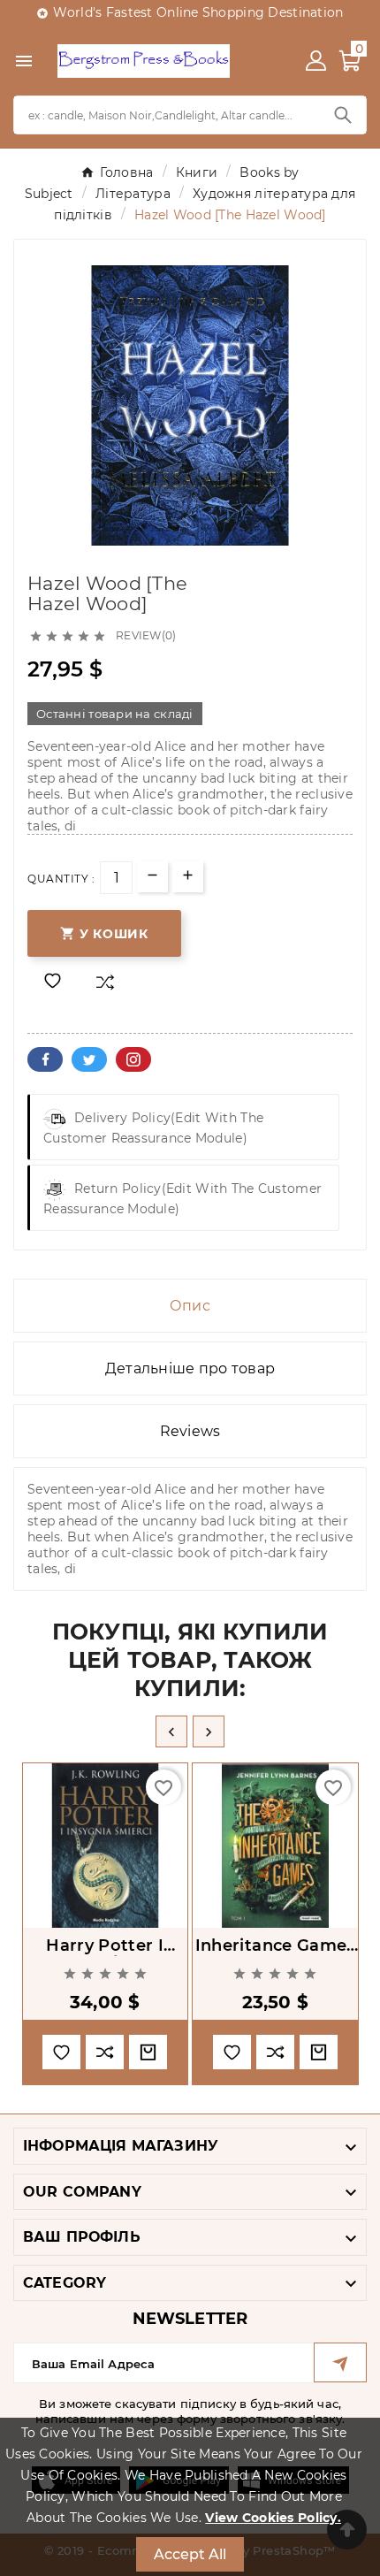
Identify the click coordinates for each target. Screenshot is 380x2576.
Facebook (45, 1059)
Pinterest (133, 1059)
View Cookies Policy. (273, 2518)
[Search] (343, 115)
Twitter (89, 1059)
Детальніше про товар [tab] (190, 1368)
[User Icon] (316, 61)
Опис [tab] (190, 1306)
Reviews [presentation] (190, 1431)
